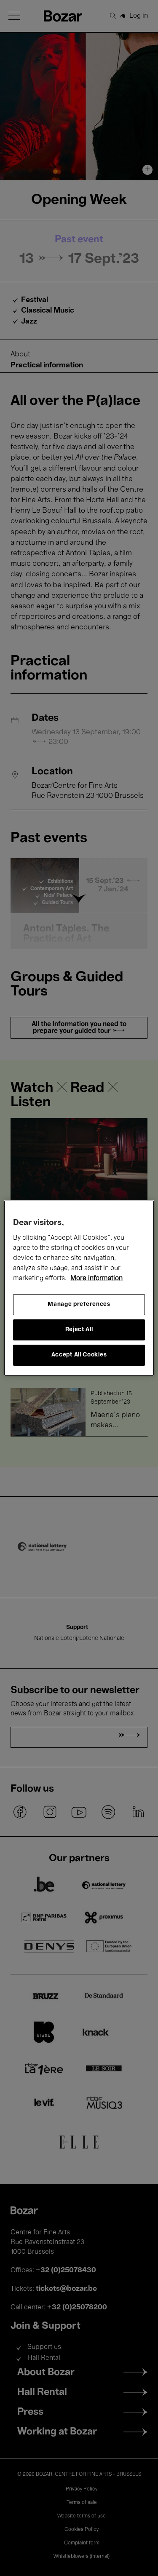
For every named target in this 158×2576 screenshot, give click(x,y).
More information (96, 1279)
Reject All (79, 1330)
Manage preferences (79, 1304)
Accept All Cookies (79, 1355)
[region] (79, 1288)
